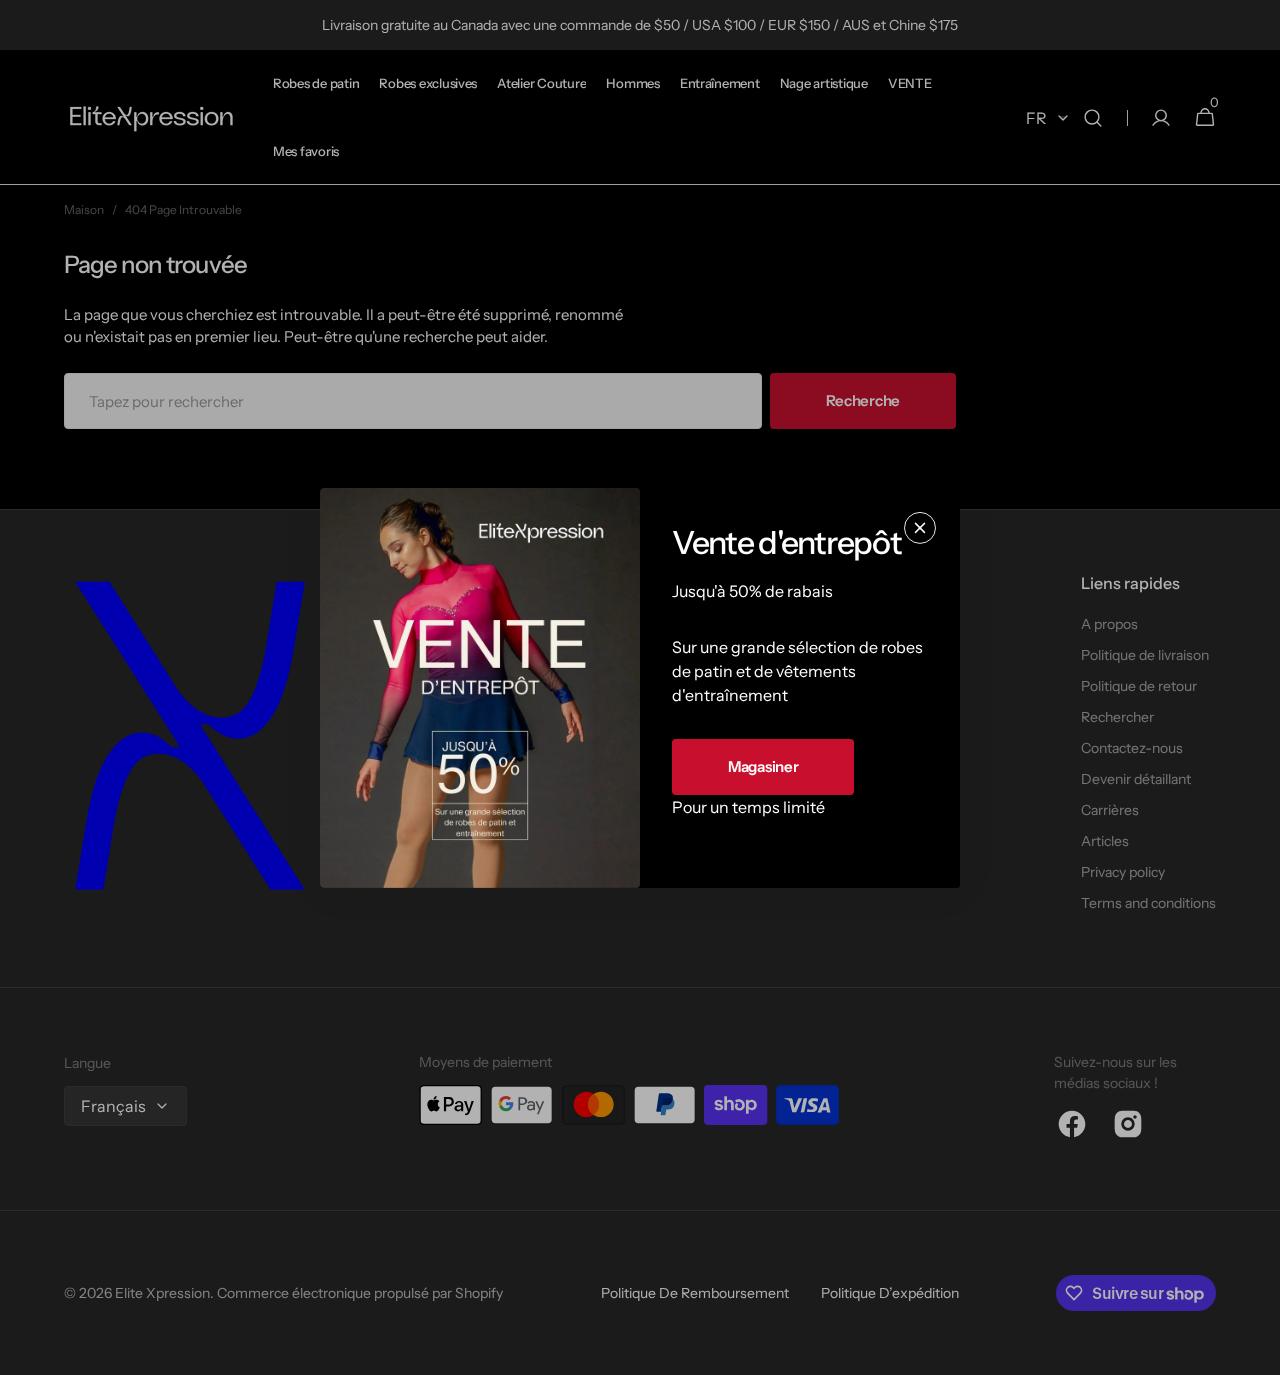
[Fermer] (920, 527)
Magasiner (763, 765)
